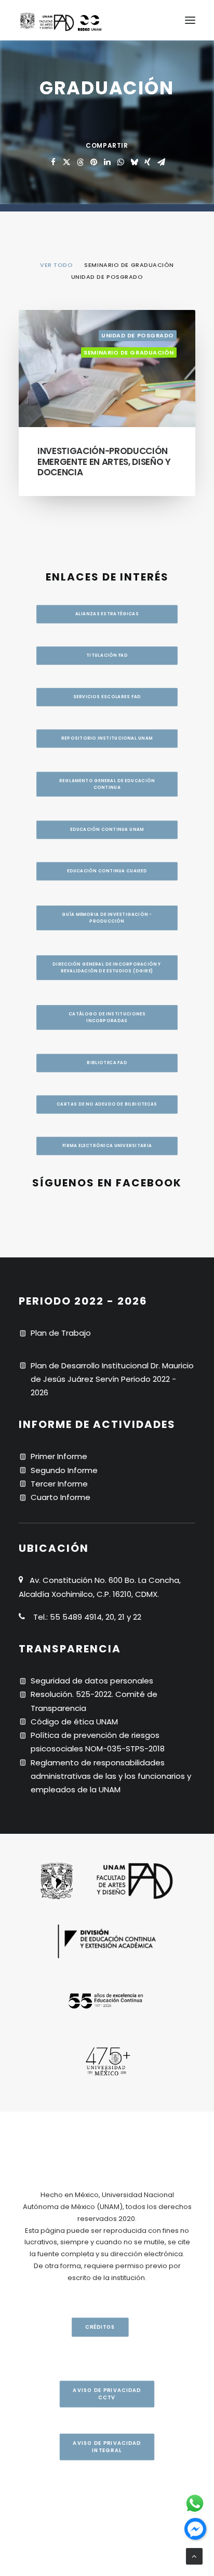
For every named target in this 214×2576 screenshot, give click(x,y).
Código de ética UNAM (74, 1722)
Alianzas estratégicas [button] (107, 614)
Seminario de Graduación (129, 352)
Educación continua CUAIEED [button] (107, 871)
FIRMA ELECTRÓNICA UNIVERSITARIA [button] (107, 1146)
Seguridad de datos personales (92, 1681)
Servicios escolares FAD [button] (107, 697)
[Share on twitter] (66, 162)
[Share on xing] (148, 162)
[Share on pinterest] (93, 162)
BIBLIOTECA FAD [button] (107, 1063)
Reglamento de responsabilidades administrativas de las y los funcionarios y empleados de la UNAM (111, 1776)
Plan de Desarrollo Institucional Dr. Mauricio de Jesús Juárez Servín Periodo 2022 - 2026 (112, 1379)
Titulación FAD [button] (107, 656)
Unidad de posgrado (138, 335)
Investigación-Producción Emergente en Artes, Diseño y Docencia (104, 462)
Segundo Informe (64, 1470)
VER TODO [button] (56, 265)
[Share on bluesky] (134, 162)
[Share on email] (161, 162)
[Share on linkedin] (107, 162)
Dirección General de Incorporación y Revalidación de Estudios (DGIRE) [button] (108, 967)
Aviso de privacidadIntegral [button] (107, 2447)
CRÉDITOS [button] (100, 2327)
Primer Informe (59, 1456)
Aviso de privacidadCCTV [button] (107, 2394)
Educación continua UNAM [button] (107, 830)
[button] (190, 20)
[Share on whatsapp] (121, 162)
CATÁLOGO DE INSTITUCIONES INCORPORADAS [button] (108, 1017)
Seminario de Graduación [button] (129, 265)
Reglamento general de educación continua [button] (108, 784)
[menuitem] (56, 264)
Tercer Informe (59, 1484)
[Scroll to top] (194, 2556)
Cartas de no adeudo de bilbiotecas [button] (107, 1105)
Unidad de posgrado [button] (107, 277)
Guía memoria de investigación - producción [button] (108, 918)
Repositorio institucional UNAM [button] (107, 739)
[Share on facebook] (53, 162)
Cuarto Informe (61, 1497)
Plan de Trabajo (61, 1333)
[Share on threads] (80, 162)
